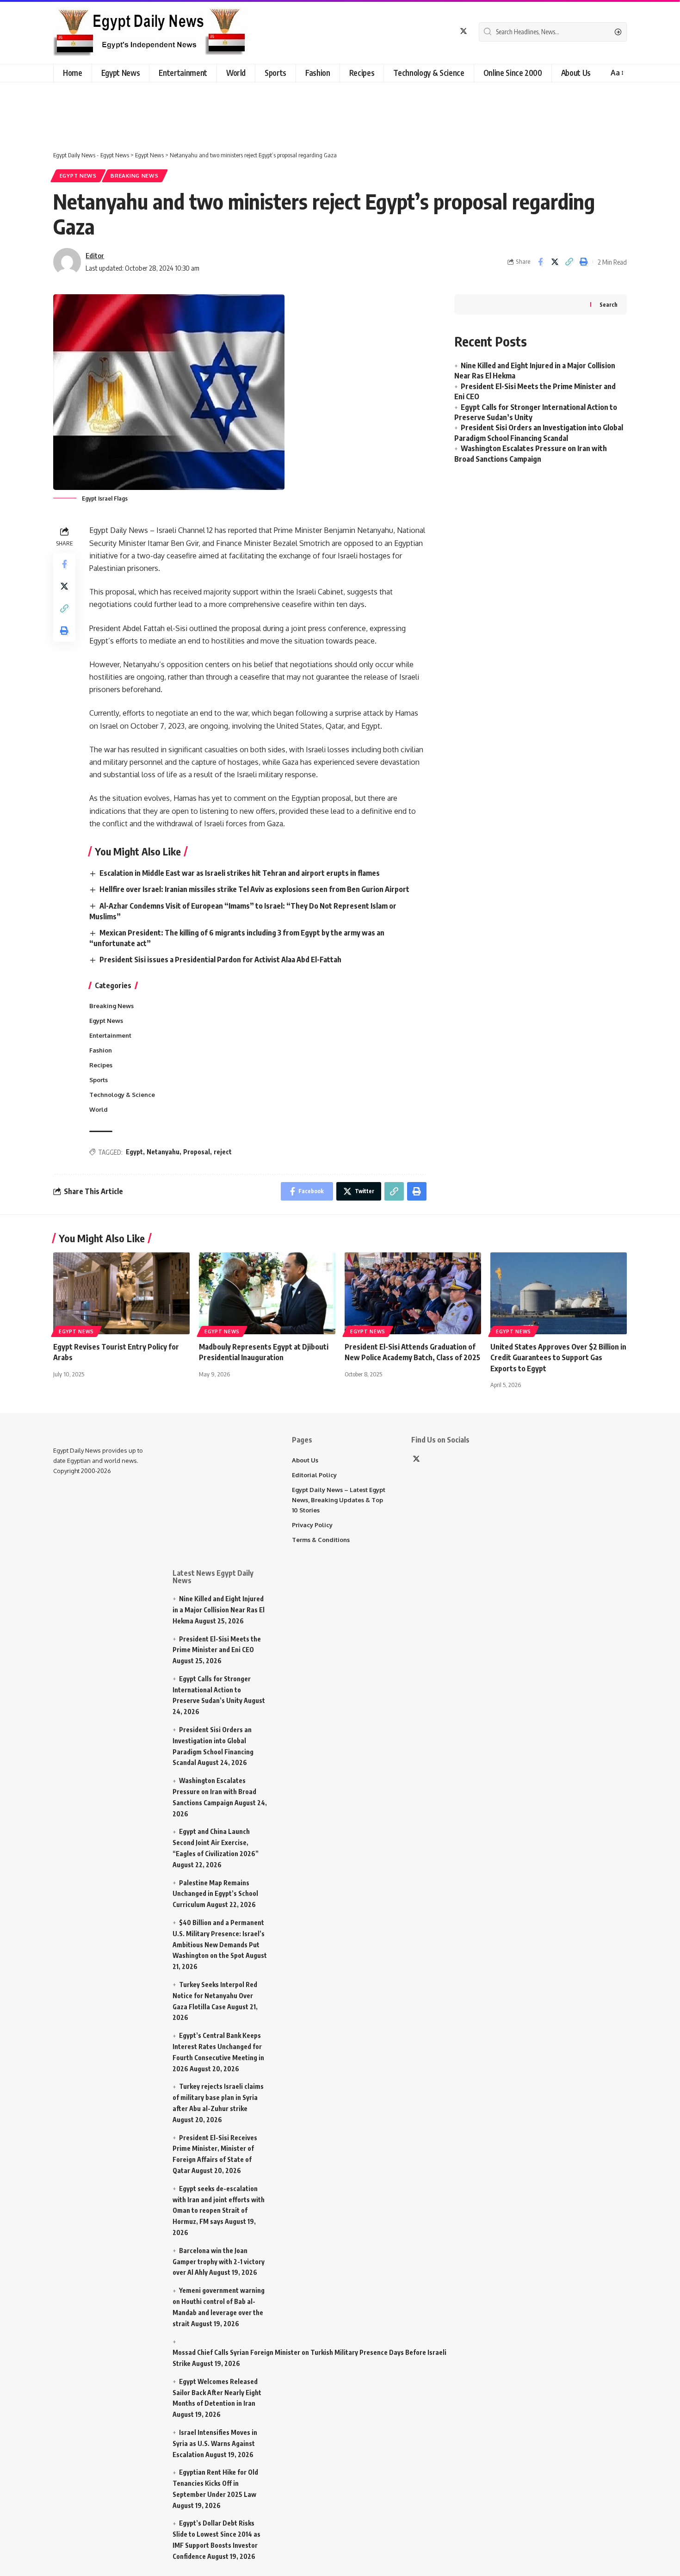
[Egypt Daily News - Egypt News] (151, 32)
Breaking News (134, 176)
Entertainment (110, 1035)
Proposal (197, 1152)
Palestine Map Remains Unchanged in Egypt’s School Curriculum (215, 1894)
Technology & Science (122, 1095)
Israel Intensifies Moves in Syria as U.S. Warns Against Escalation (215, 2443)
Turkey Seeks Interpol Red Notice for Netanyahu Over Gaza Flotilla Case (215, 1996)
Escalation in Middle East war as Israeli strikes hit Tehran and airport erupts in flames (240, 873)
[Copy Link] (569, 262)
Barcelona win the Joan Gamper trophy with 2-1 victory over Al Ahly (219, 2262)
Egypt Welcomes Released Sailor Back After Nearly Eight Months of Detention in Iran (217, 2393)
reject (223, 1152)
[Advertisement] (234, 110)
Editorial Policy (314, 1475)
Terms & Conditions (321, 1540)
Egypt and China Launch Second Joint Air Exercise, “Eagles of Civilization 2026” (216, 1842)
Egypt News (78, 176)
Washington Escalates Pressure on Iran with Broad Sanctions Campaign (214, 1792)
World (99, 1109)
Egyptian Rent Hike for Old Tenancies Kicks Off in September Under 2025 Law (215, 2483)
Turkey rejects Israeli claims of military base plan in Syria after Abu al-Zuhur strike (218, 2097)
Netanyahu (163, 1152)
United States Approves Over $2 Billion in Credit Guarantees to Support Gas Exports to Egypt (558, 1357)
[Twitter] (464, 31)
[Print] (583, 262)
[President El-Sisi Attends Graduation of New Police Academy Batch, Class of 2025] (413, 1293)
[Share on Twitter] (555, 262)
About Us (305, 1460)
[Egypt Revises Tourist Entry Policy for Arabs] (121, 1293)
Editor (95, 255)
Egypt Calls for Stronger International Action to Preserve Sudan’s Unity (212, 1690)
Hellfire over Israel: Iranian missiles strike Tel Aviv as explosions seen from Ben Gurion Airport (254, 889)
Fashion (101, 1050)
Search (609, 305)
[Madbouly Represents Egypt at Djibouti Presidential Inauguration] (267, 1293)
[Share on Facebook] (540, 262)
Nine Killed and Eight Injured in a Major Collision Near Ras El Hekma (219, 1610)
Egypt (134, 1152)
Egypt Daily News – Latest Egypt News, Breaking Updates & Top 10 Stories (339, 1500)
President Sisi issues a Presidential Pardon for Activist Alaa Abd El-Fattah (220, 960)
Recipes (101, 1065)
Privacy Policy (312, 1525)
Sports (99, 1080)
